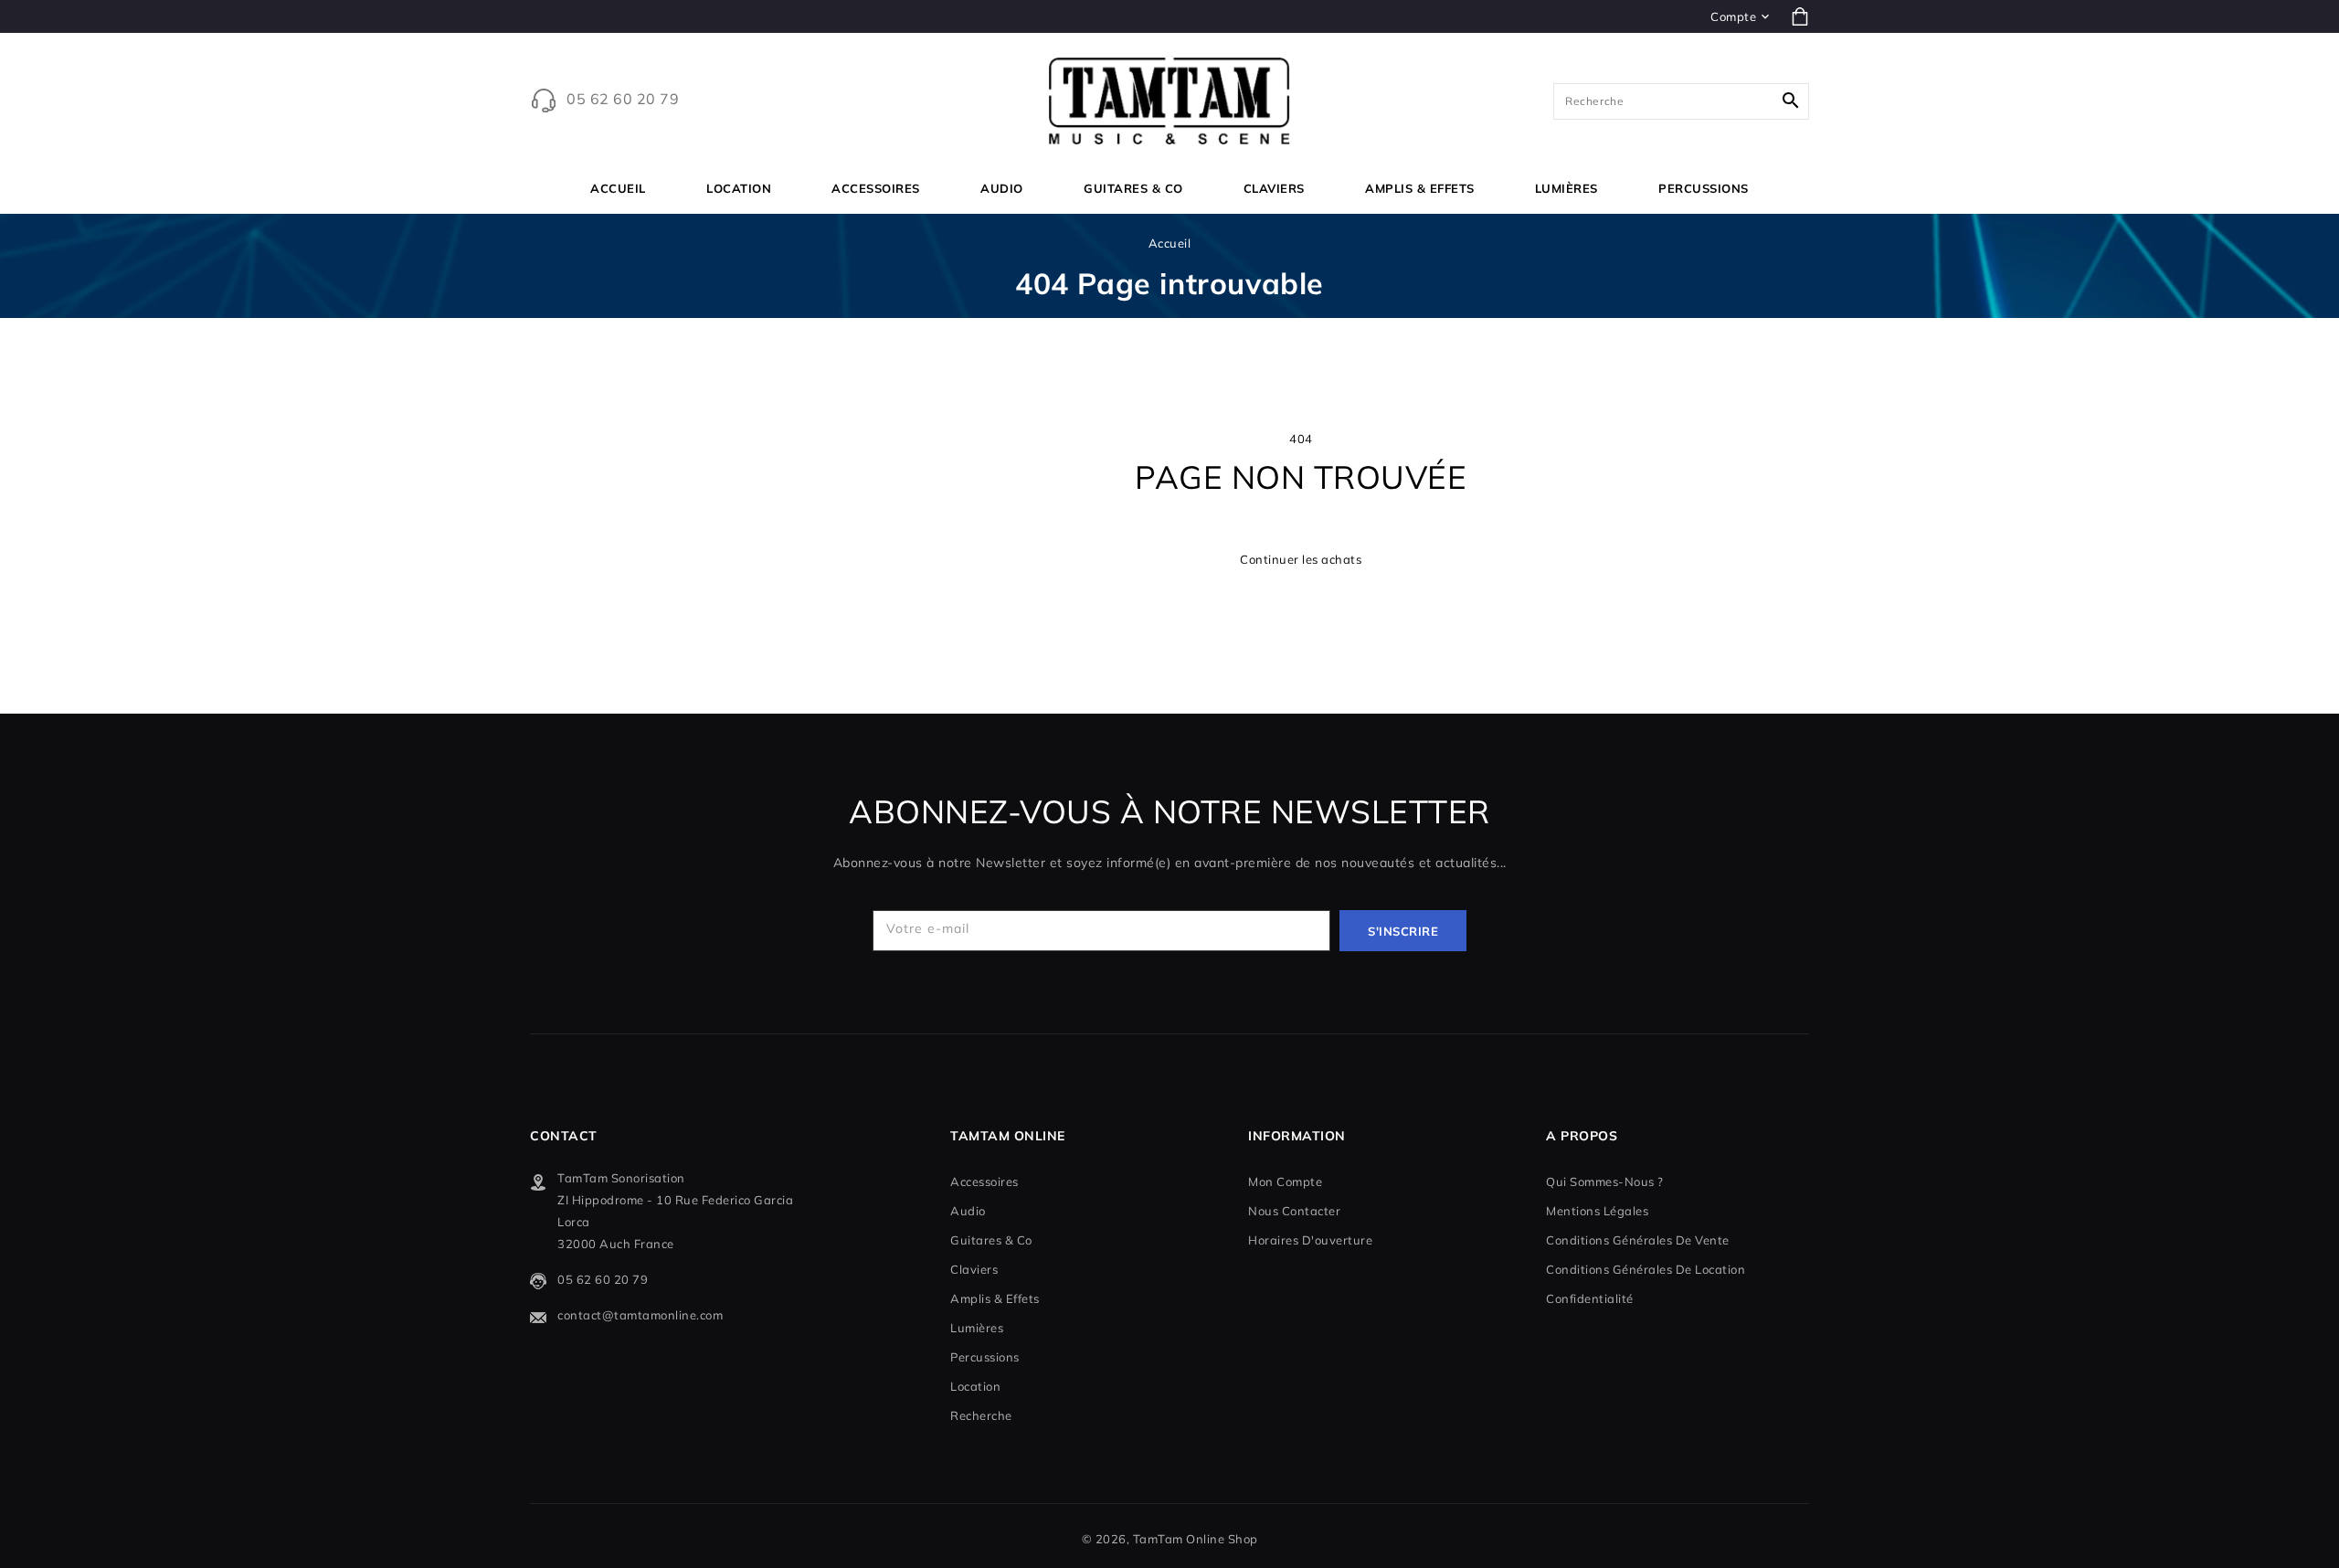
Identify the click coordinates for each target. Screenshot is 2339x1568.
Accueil (1170, 243)
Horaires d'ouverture (1310, 1240)
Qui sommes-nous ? (1605, 1181)
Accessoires (876, 188)
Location (739, 188)
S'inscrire (1403, 931)
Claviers (1274, 188)
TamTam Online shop (1196, 1539)
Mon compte (1285, 1181)
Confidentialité (1590, 1298)
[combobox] (1681, 101)
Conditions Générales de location (1646, 1269)
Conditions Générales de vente (1638, 1240)
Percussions (1704, 188)
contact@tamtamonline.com (640, 1315)
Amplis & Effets (1420, 188)
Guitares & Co (1133, 188)
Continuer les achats (1301, 559)
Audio (1002, 188)
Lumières (1566, 188)
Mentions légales (1597, 1211)
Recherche (981, 1415)
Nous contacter (1294, 1211)
